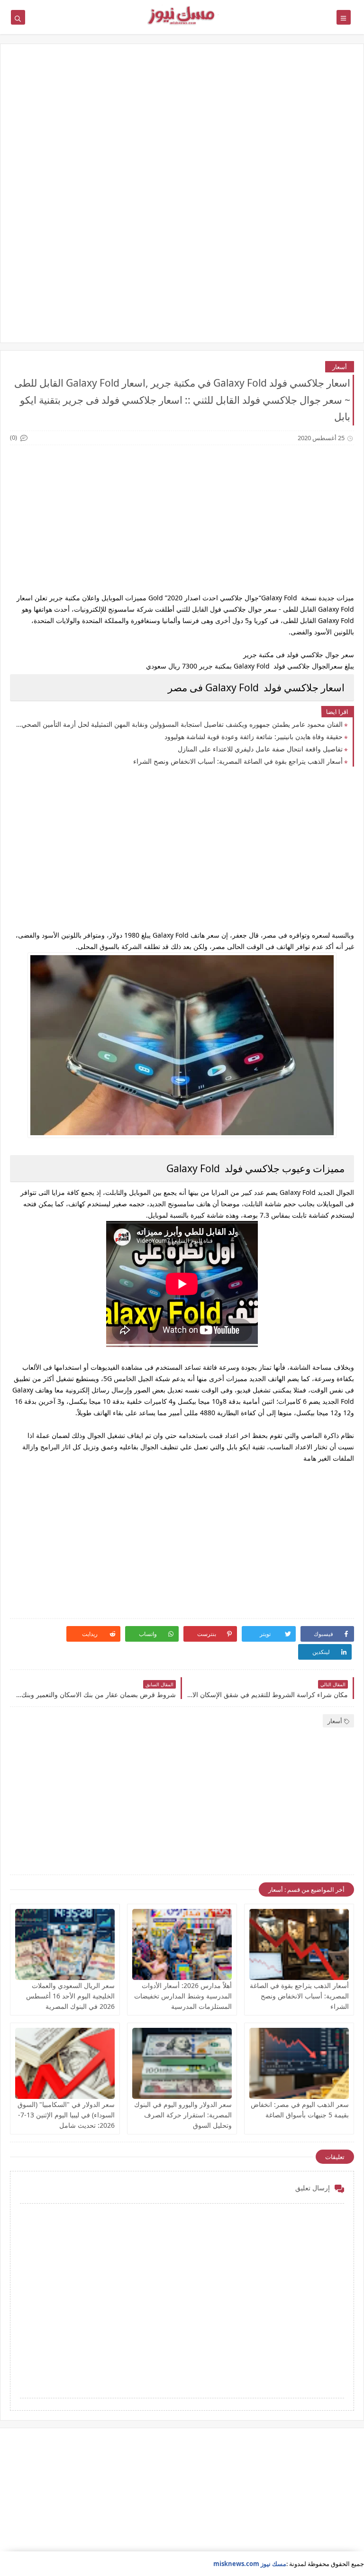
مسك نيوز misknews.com (250, 2564)
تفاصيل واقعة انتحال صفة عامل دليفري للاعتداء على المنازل (260, 749)
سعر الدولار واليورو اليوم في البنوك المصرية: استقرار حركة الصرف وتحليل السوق (183, 2115)
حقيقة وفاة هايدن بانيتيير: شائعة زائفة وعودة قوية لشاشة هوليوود (254, 737)
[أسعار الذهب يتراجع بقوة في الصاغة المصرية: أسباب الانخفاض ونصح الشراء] (299, 1944)
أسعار (340, 367)
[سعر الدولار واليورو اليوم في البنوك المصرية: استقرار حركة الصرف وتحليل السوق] (182, 2063)
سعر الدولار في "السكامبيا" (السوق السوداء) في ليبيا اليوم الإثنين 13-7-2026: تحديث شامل (66, 2115)
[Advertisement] (182, 127)
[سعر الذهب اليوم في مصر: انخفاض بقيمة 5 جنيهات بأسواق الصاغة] (299, 2063)
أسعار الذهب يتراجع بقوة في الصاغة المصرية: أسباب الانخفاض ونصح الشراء (238, 761)
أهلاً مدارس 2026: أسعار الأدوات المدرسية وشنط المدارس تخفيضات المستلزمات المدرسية (183, 1996)
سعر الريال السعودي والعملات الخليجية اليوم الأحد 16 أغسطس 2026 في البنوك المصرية (70, 1996)
